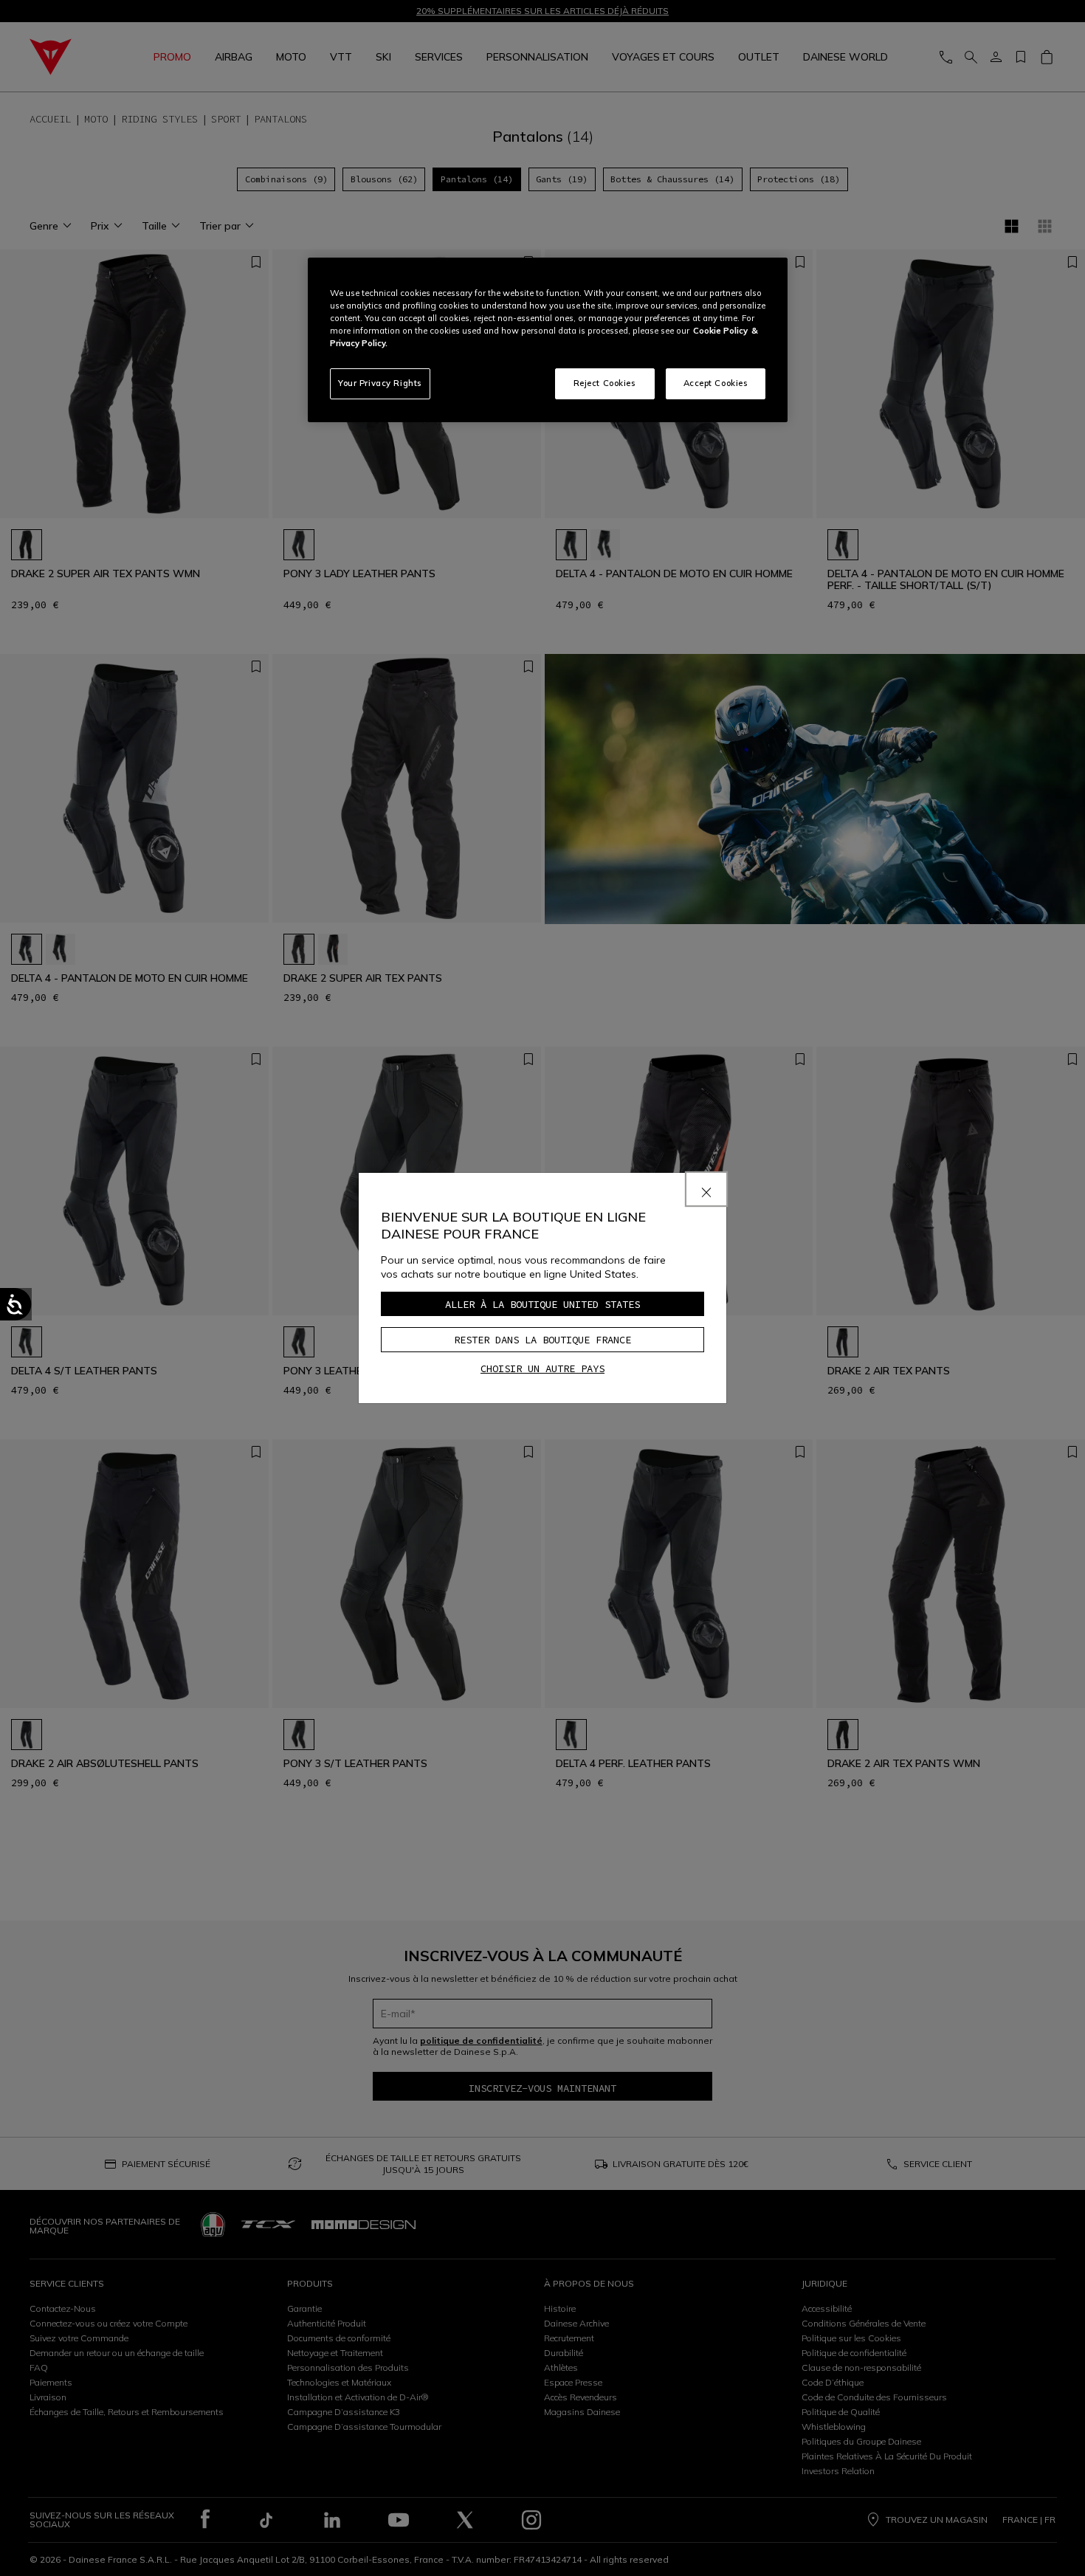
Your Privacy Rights (380, 383)
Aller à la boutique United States (542, 1304)
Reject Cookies (605, 383)
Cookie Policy (720, 331)
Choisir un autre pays (542, 1368)
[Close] (706, 1189)
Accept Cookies (716, 383)
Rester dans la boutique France (542, 1340)
